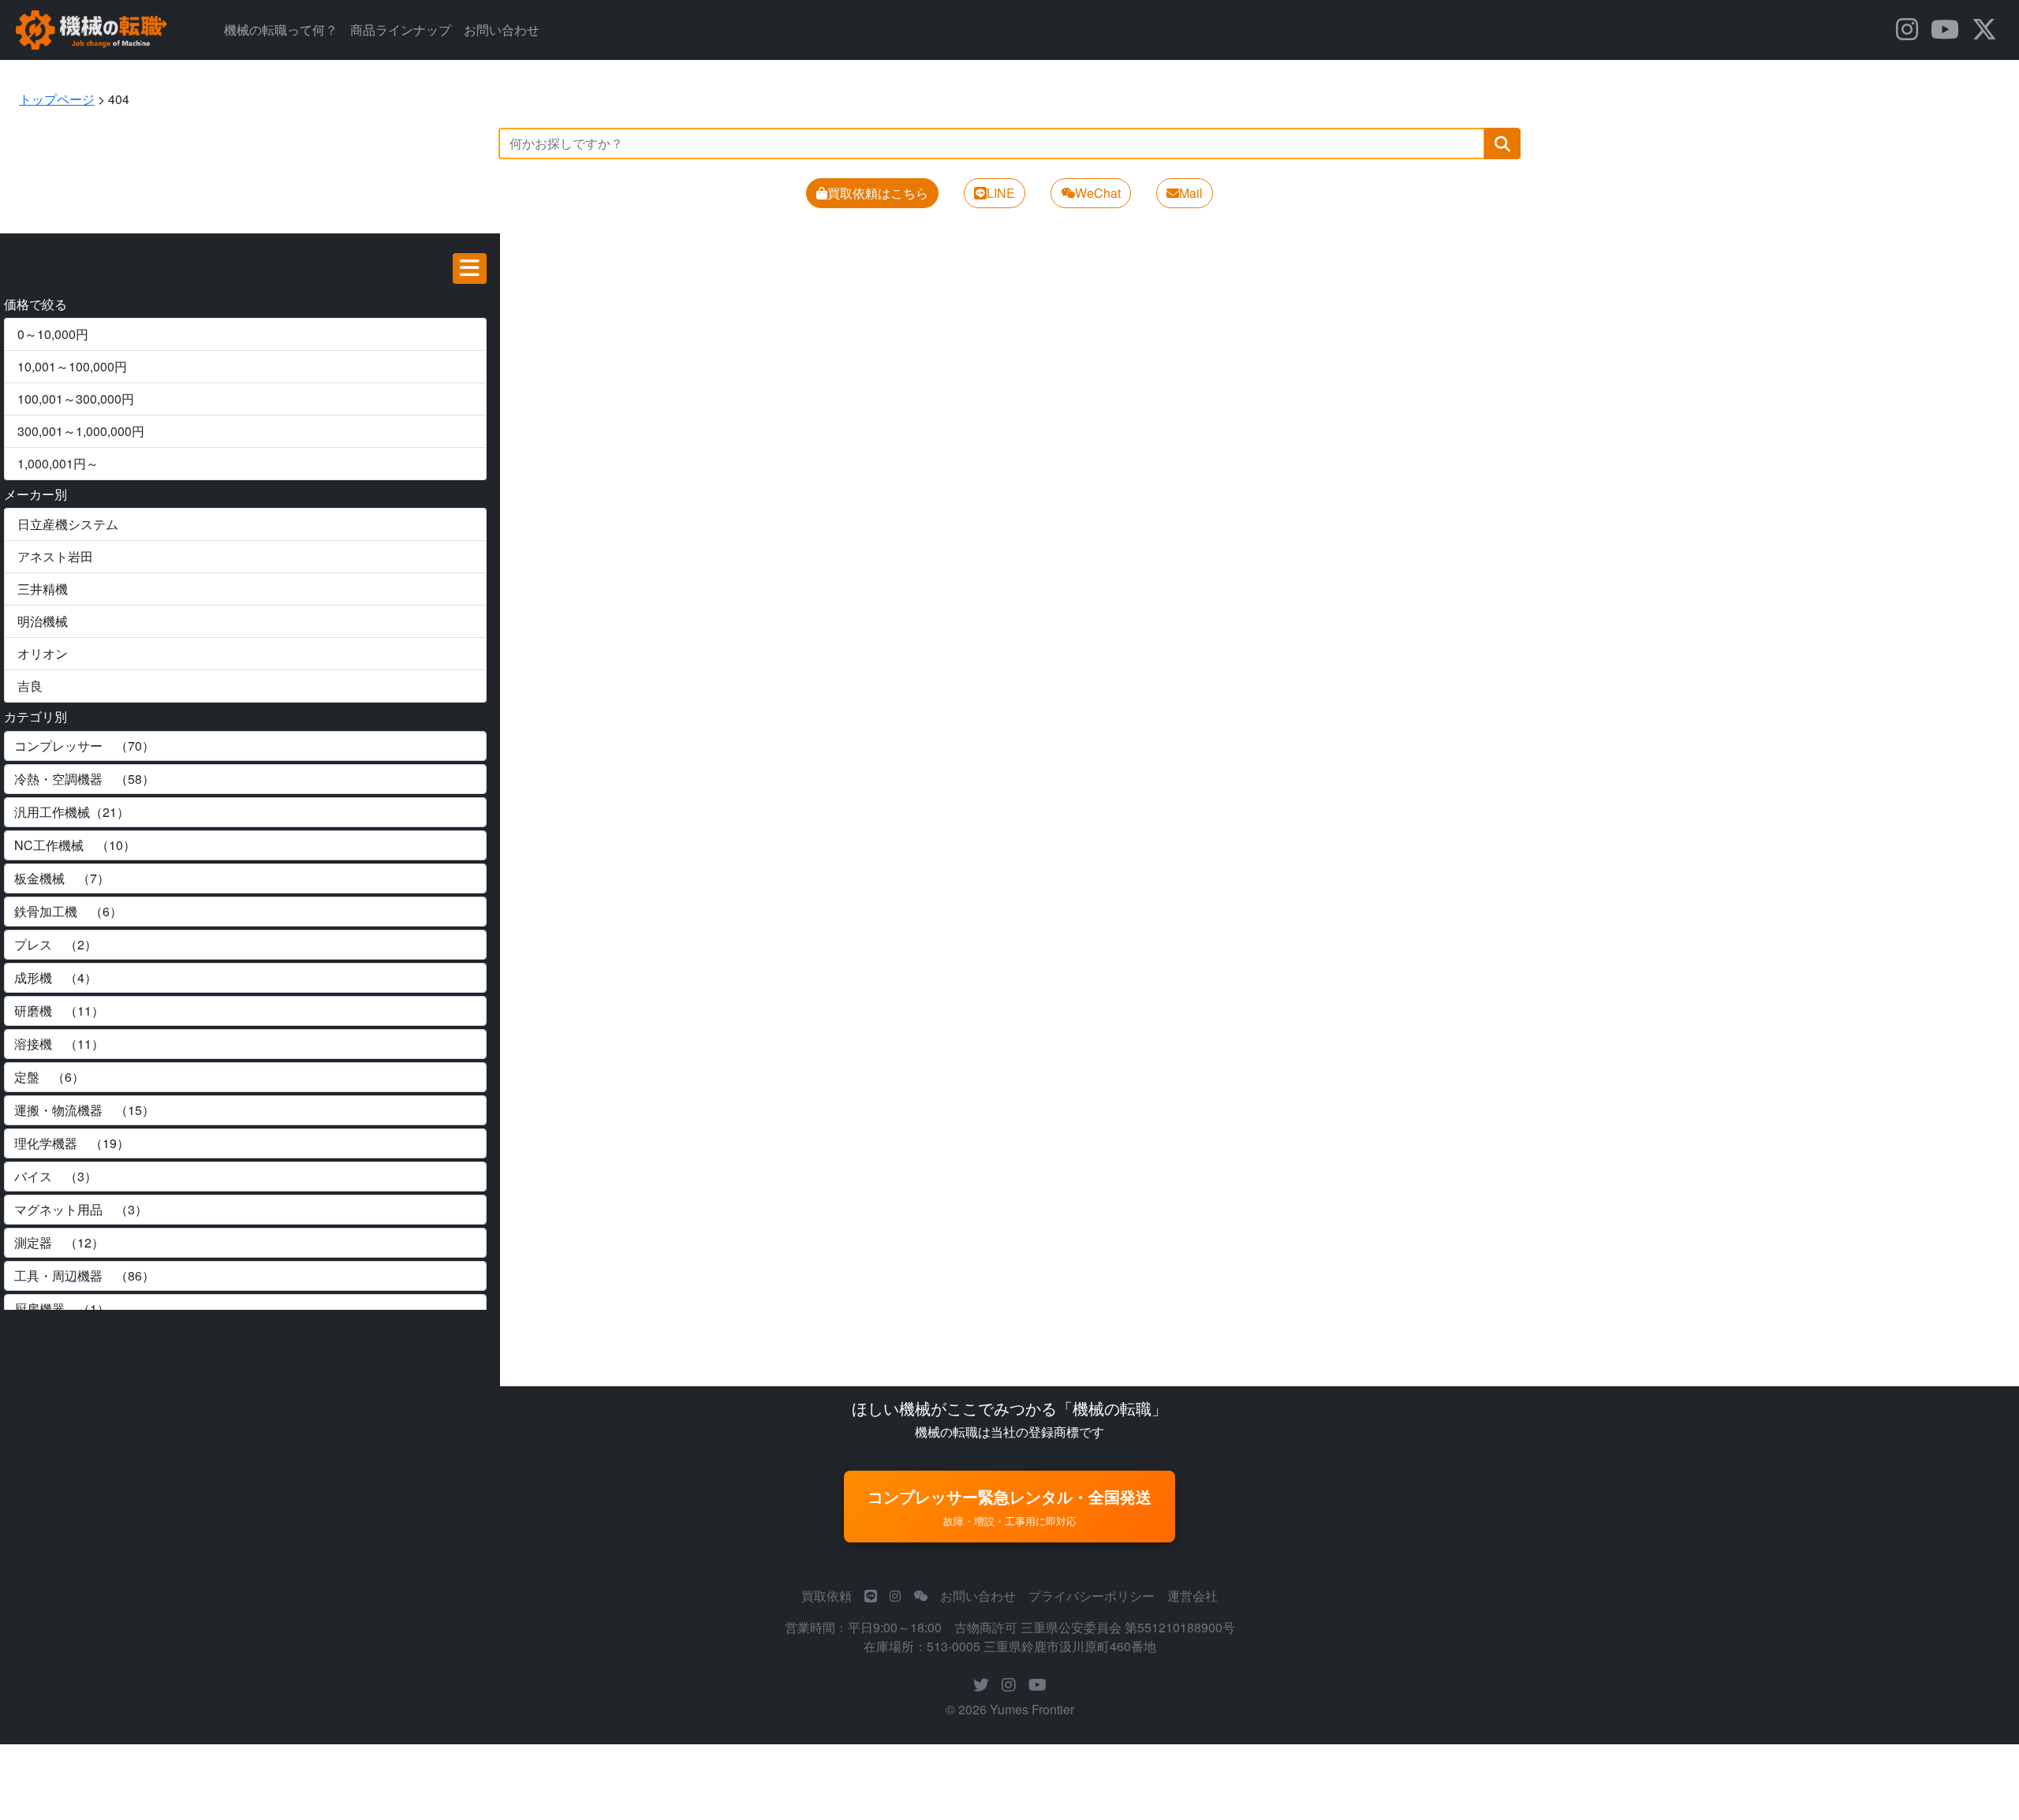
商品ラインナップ (401, 30)
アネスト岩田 (55, 556)
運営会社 (1192, 1596)
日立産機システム (68, 524)
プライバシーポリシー (1092, 1596)
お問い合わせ (502, 30)
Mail (1191, 193)
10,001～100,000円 (72, 366)
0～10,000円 (53, 334)
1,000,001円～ (58, 463)
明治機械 (43, 621)
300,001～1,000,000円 (81, 431)
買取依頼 (827, 1596)
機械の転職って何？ (281, 30)
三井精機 (43, 589)
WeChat (1098, 193)
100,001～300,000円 (76, 399)
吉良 (30, 686)
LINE (1001, 193)
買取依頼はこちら (878, 193)
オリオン (43, 653)
